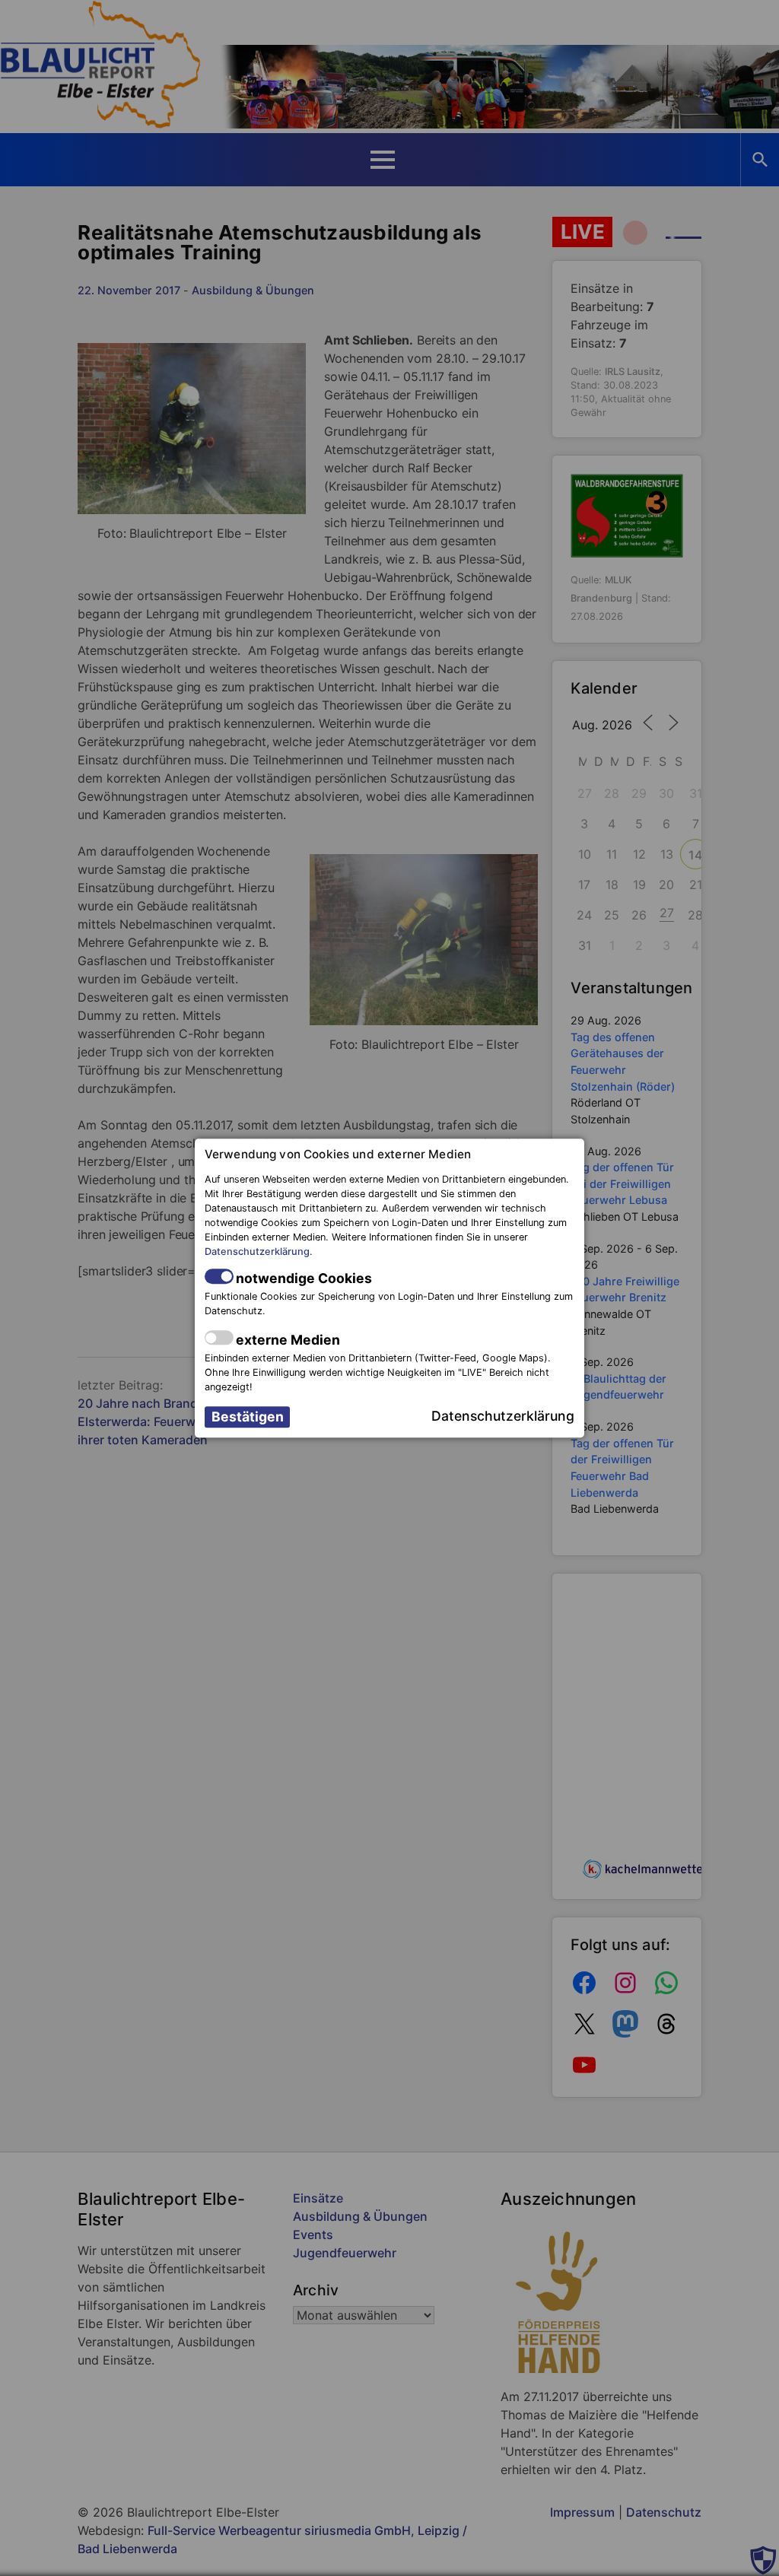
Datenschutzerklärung (257, 1252)
